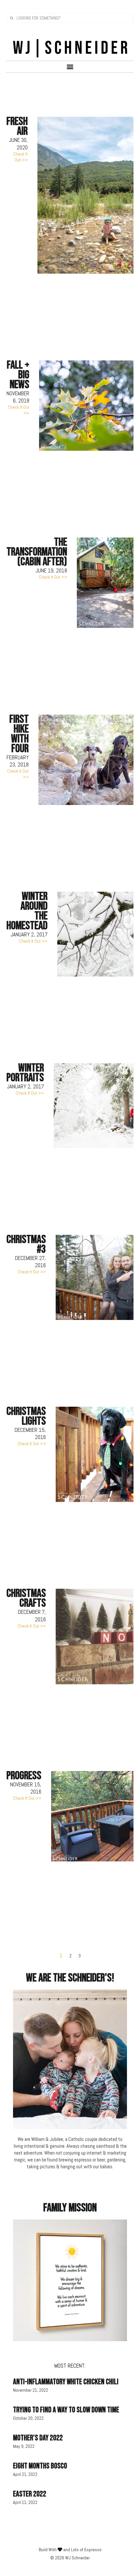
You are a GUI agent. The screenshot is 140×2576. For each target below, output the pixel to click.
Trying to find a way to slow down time (66, 2410)
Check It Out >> (21, 157)
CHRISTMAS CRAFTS (26, 1598)
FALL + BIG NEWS (18, 375)
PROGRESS (24, 1776)
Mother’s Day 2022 (38, 2438)
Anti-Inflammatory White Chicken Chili (66, 2382)
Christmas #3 (26, 1244)
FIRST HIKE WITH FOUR (19, 734)
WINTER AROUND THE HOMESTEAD (27, 911)
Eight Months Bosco (40, 2466)
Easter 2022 (30, 2494)
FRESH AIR (17, 126)
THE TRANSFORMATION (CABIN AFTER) (37, 552)
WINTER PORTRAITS (25, 1073)
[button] (70, 66)
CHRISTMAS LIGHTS (26, 1416)
